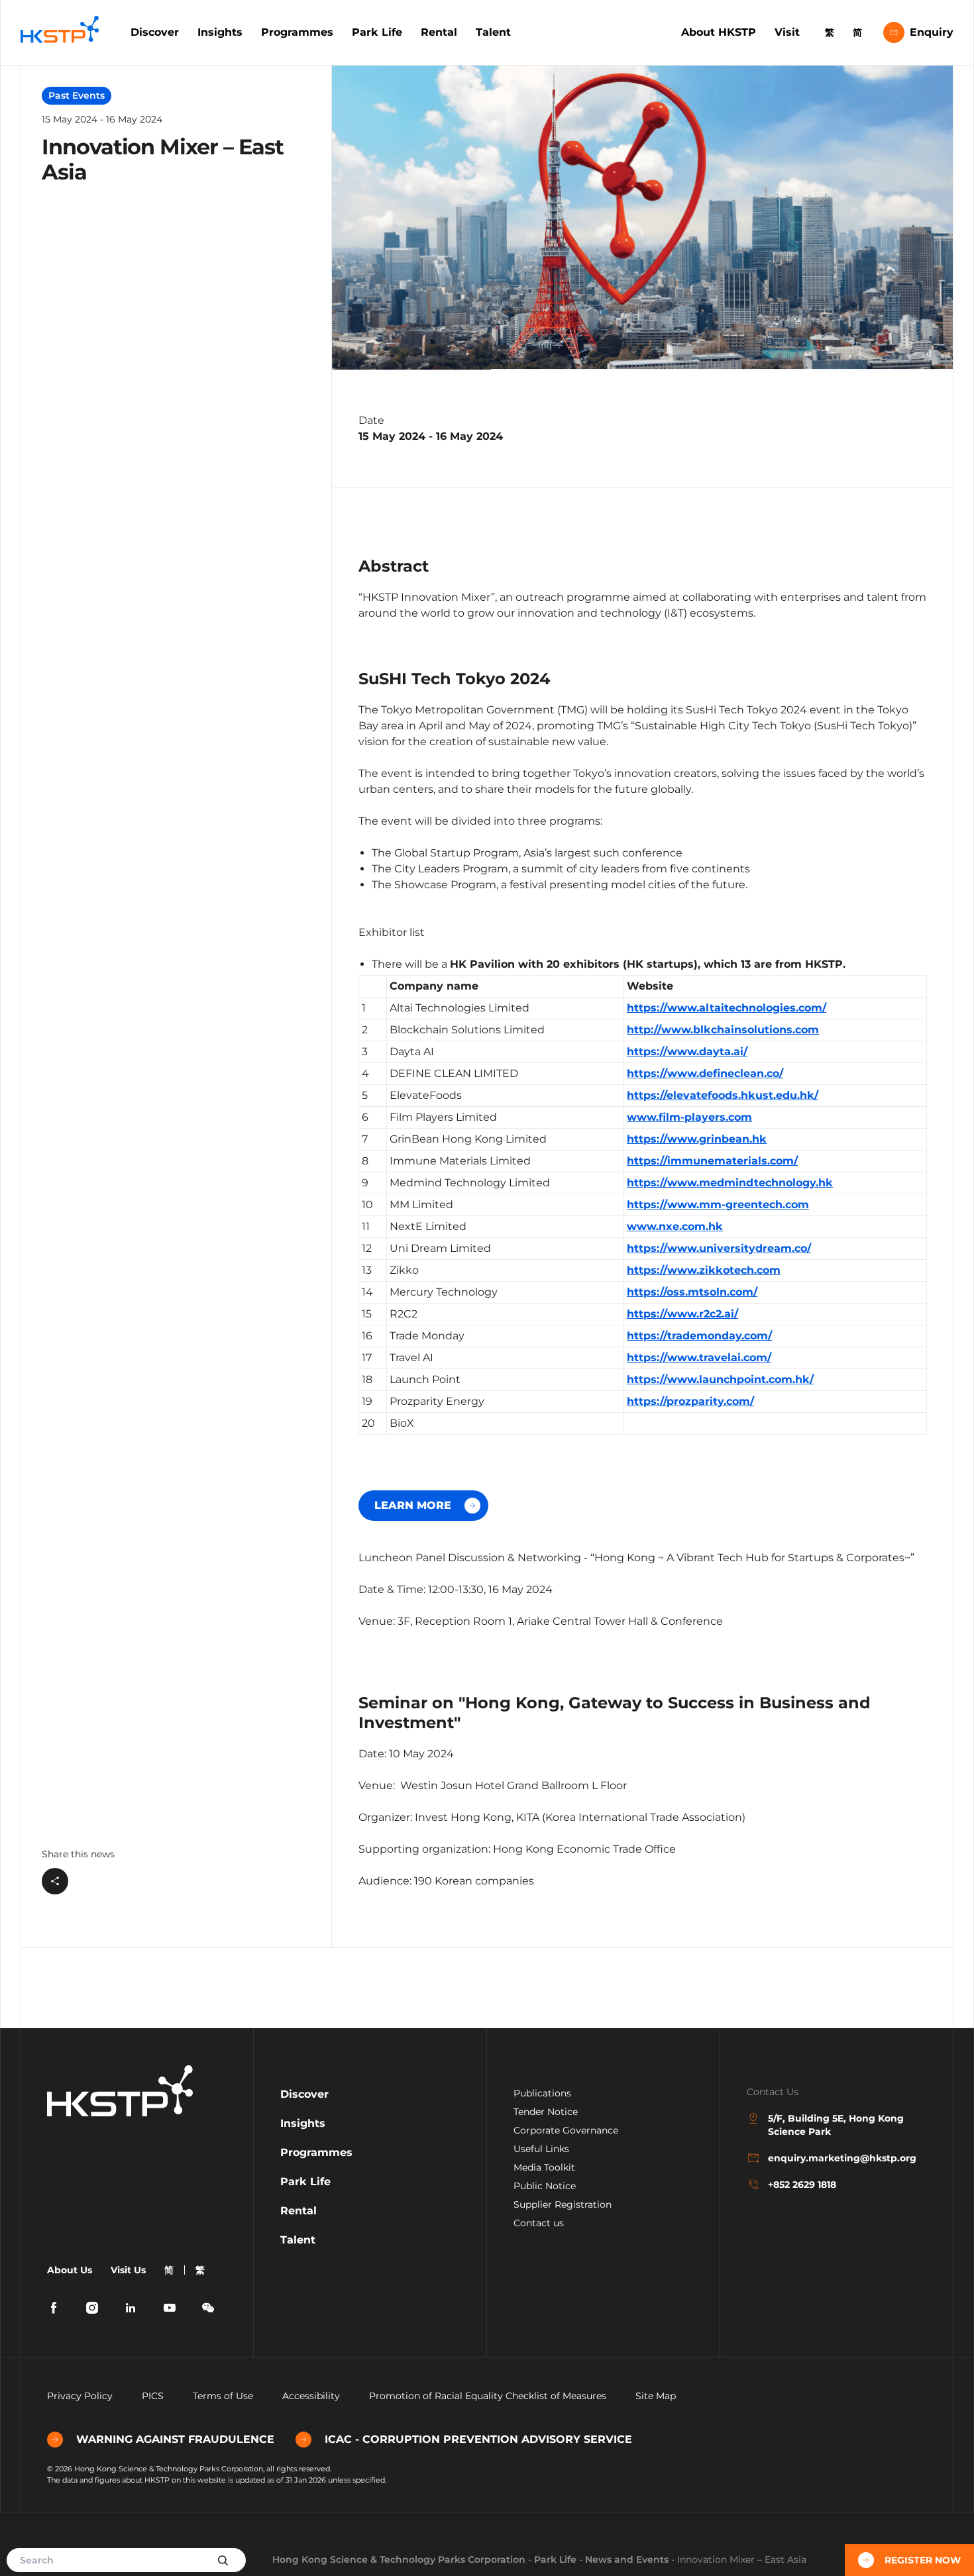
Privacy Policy (80, 2396)
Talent (493, 32)
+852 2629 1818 (802, 2185)
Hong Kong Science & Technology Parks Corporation (399, 2559)
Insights (220, 32)
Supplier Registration (563, 2204)
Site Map (656, 2396)
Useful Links (541, 2149)
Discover (155, 32)
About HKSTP (719, 32)
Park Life (377, 32)
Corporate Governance (566, 2130)
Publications (542, 2093)
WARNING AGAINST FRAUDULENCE (175, 2439)
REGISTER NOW (923, 2560)
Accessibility (311, 2396)
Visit (787, 32)
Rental (439, 32)
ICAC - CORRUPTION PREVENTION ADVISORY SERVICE (478, 2439)
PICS (153, 2396)
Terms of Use (223, 2396)
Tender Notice (546, 2112)
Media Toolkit (544, 2167)
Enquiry (932, 32)
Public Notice (545, 2186)
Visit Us (128, 2270)
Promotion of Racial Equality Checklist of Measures (488, 2396)
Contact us (539, 2223)
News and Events (627, 2559)
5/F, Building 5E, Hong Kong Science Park (836, 2125)
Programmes (297, 32)
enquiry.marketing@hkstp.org (842, 2158)
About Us (70, 2270)
